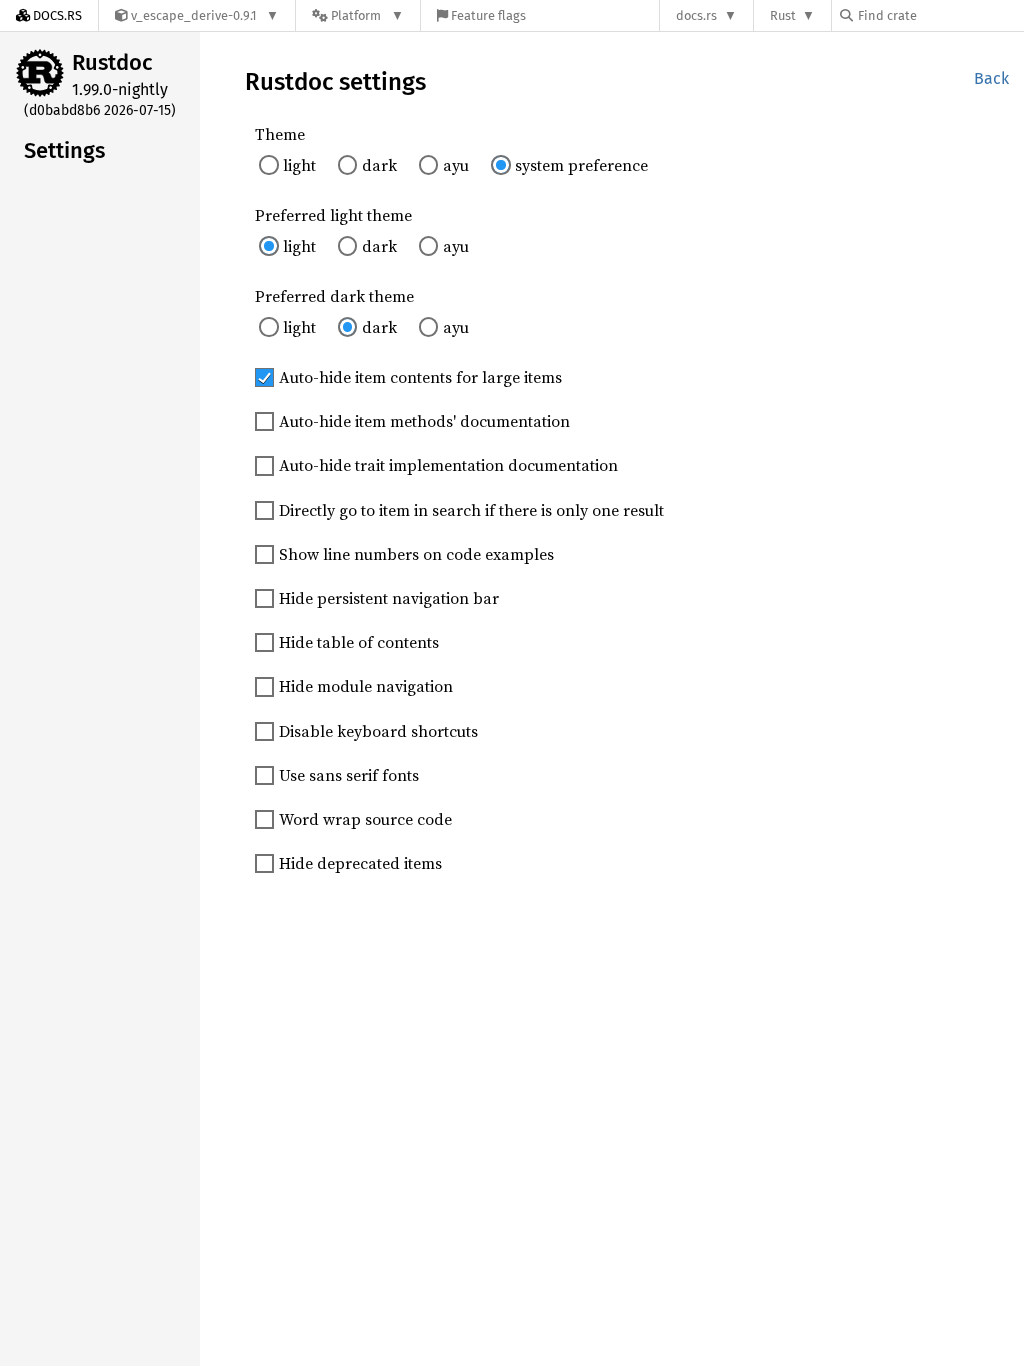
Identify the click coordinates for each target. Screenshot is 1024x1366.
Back (991, 78)
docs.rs (696, 15)
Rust (783, 15)
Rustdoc (112, 62)
